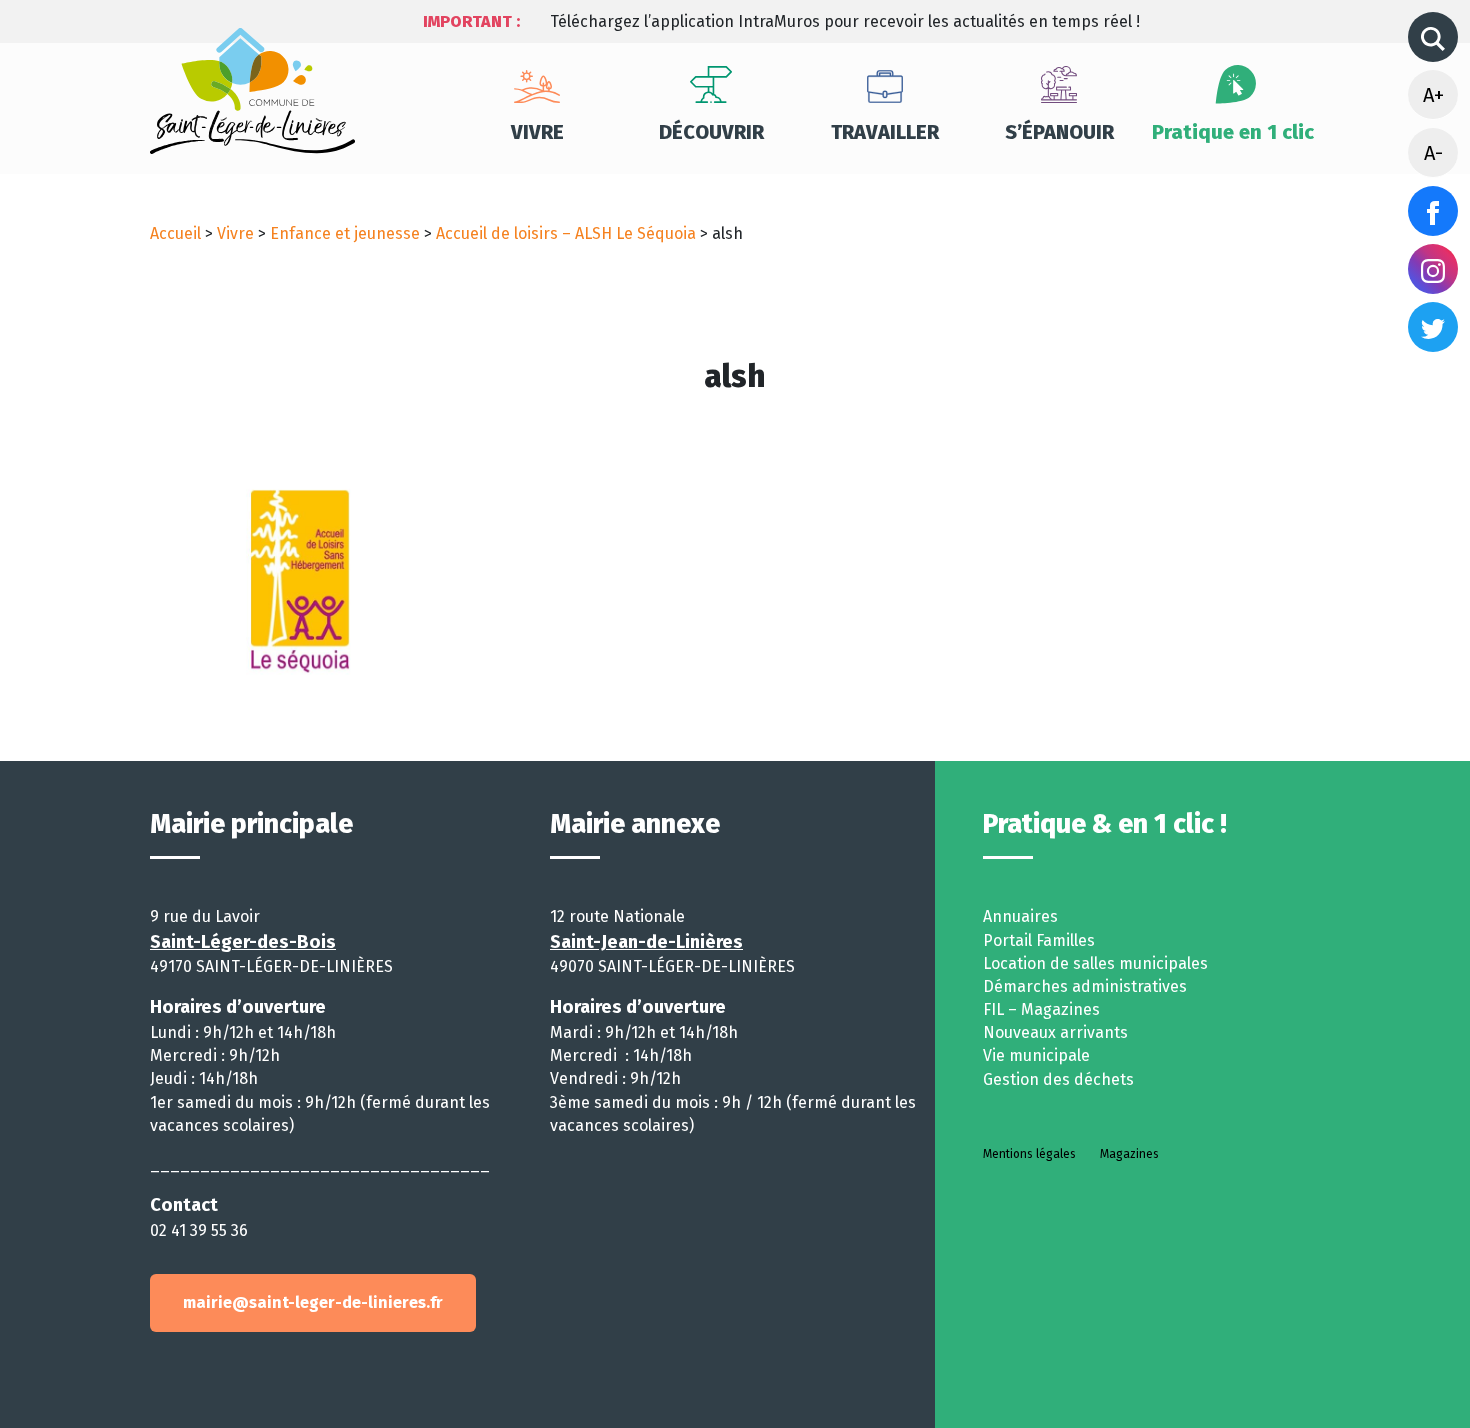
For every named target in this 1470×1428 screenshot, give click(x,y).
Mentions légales (1029, 1154)
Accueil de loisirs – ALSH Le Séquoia (566, 233)
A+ (1433, 95)
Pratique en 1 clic (1233, 132)
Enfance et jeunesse (345, 233)
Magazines (1129, 1154)
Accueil (175, 233)
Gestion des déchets (1058, 1079)
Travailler (885, 132)
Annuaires (1020, 916)
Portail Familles (1039, 940)
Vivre (537, 132)
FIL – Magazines (1041, 1009)
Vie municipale (1036, 1055)
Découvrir (711, 132)
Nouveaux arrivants (1055, 1032)
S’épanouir (1059, 132)
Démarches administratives (1085, 986)
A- (1433, 153)
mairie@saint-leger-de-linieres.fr (313, 1302)
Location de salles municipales (1095, 963)
